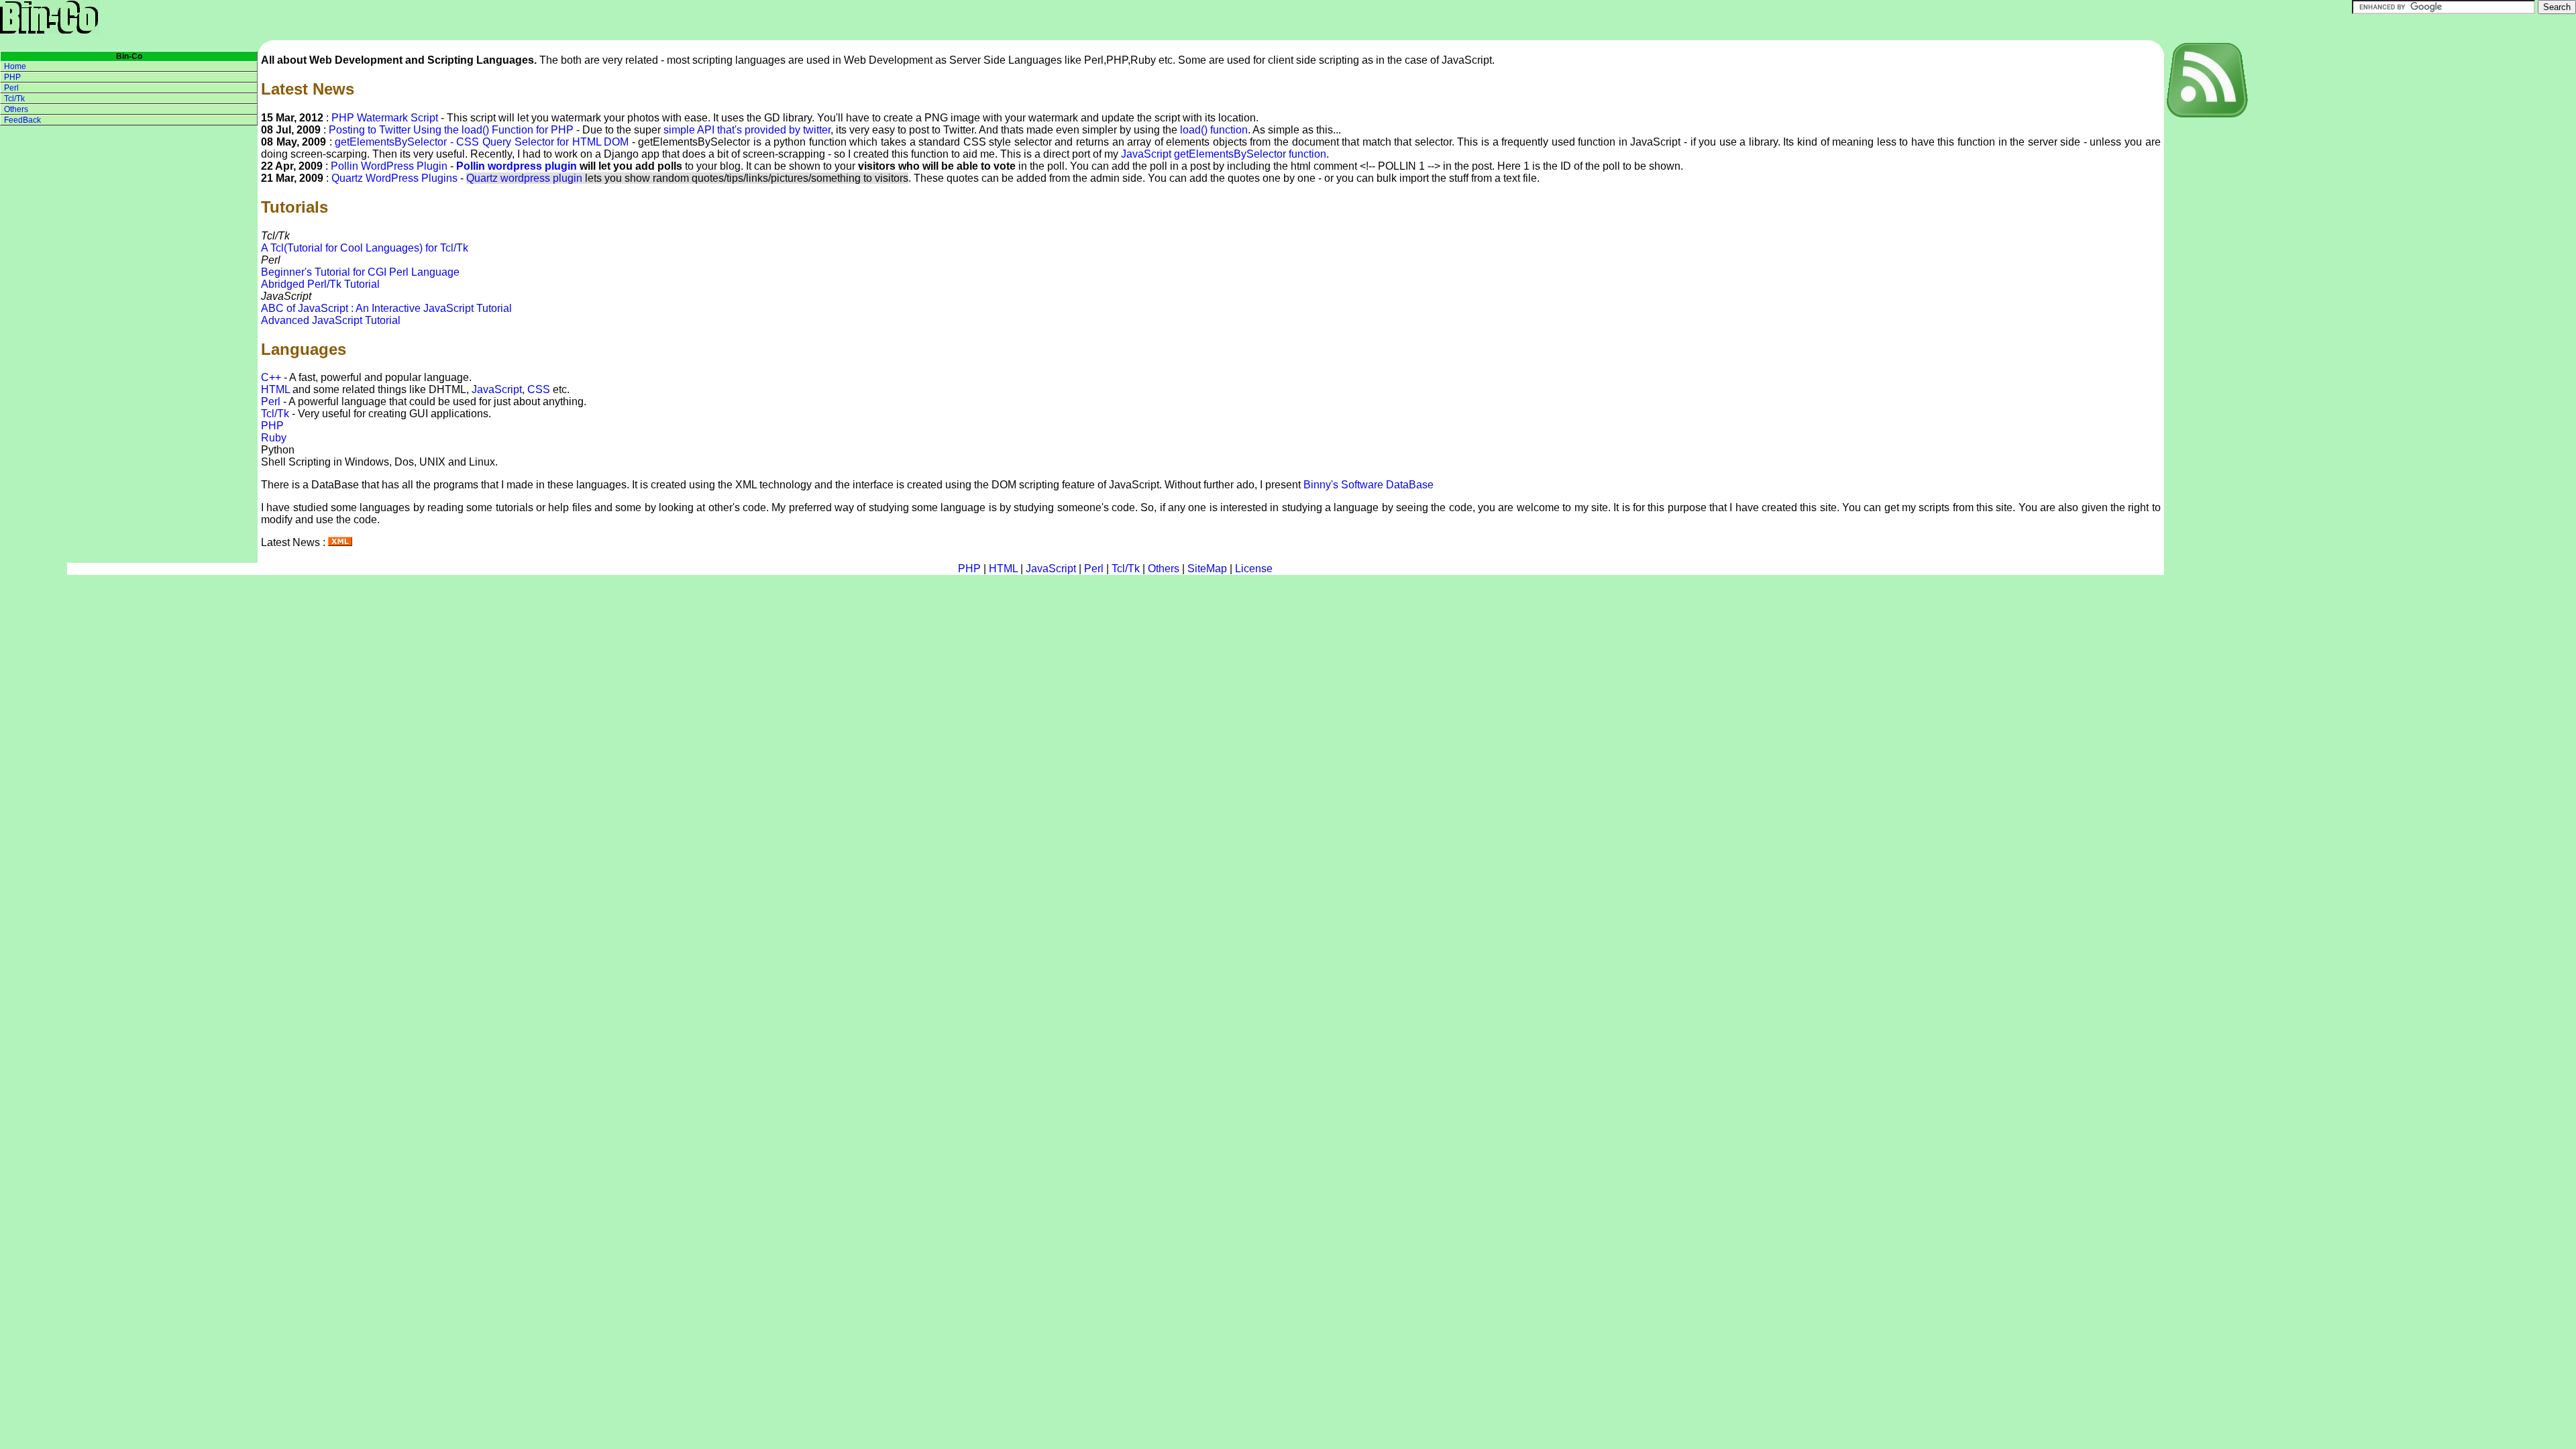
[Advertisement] (2218, 321)
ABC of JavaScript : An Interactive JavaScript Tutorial (386, 308)
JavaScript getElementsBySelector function (1224, 154)
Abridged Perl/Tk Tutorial (320, 284)
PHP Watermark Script (385, 118)
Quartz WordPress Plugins (394, 178)
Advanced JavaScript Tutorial (331, 320)
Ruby (274, 438)
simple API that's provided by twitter (747, 130)
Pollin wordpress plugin (517, 166)
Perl (271, 401)
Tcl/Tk (275, 414)
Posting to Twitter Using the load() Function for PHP (451, 130)
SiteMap (1207, 569)
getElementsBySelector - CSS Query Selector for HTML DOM (482, 142)
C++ (271, 377)
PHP (272, 426)
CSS (539, 389)
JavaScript (497, 389)
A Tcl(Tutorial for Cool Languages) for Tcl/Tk (365, 248)
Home (15, 66)
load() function (1214, 130)
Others (16, 109)
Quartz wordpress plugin (524, 178)
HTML (275, 389)
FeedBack (22, 120)
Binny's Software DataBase (1368, 485)
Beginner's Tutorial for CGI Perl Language (360, 272)
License (1254, 569)
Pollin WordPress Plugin (389, 166)
